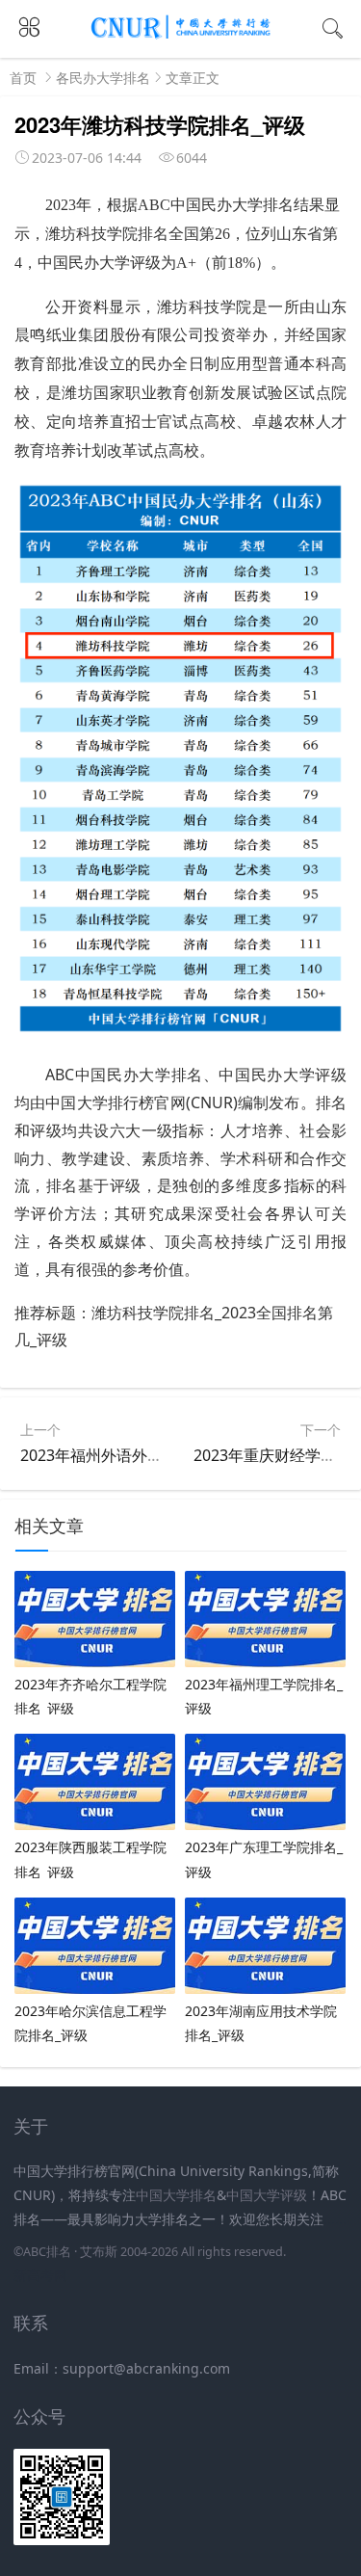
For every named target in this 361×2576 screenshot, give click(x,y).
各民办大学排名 (103, 78)
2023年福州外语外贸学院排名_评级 (141, 1455)
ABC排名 (47, 2252)
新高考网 (40, 2275)
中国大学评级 (267, 2195)
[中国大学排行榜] (181, 35)
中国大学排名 (176, 2195)
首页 (23, 78)
